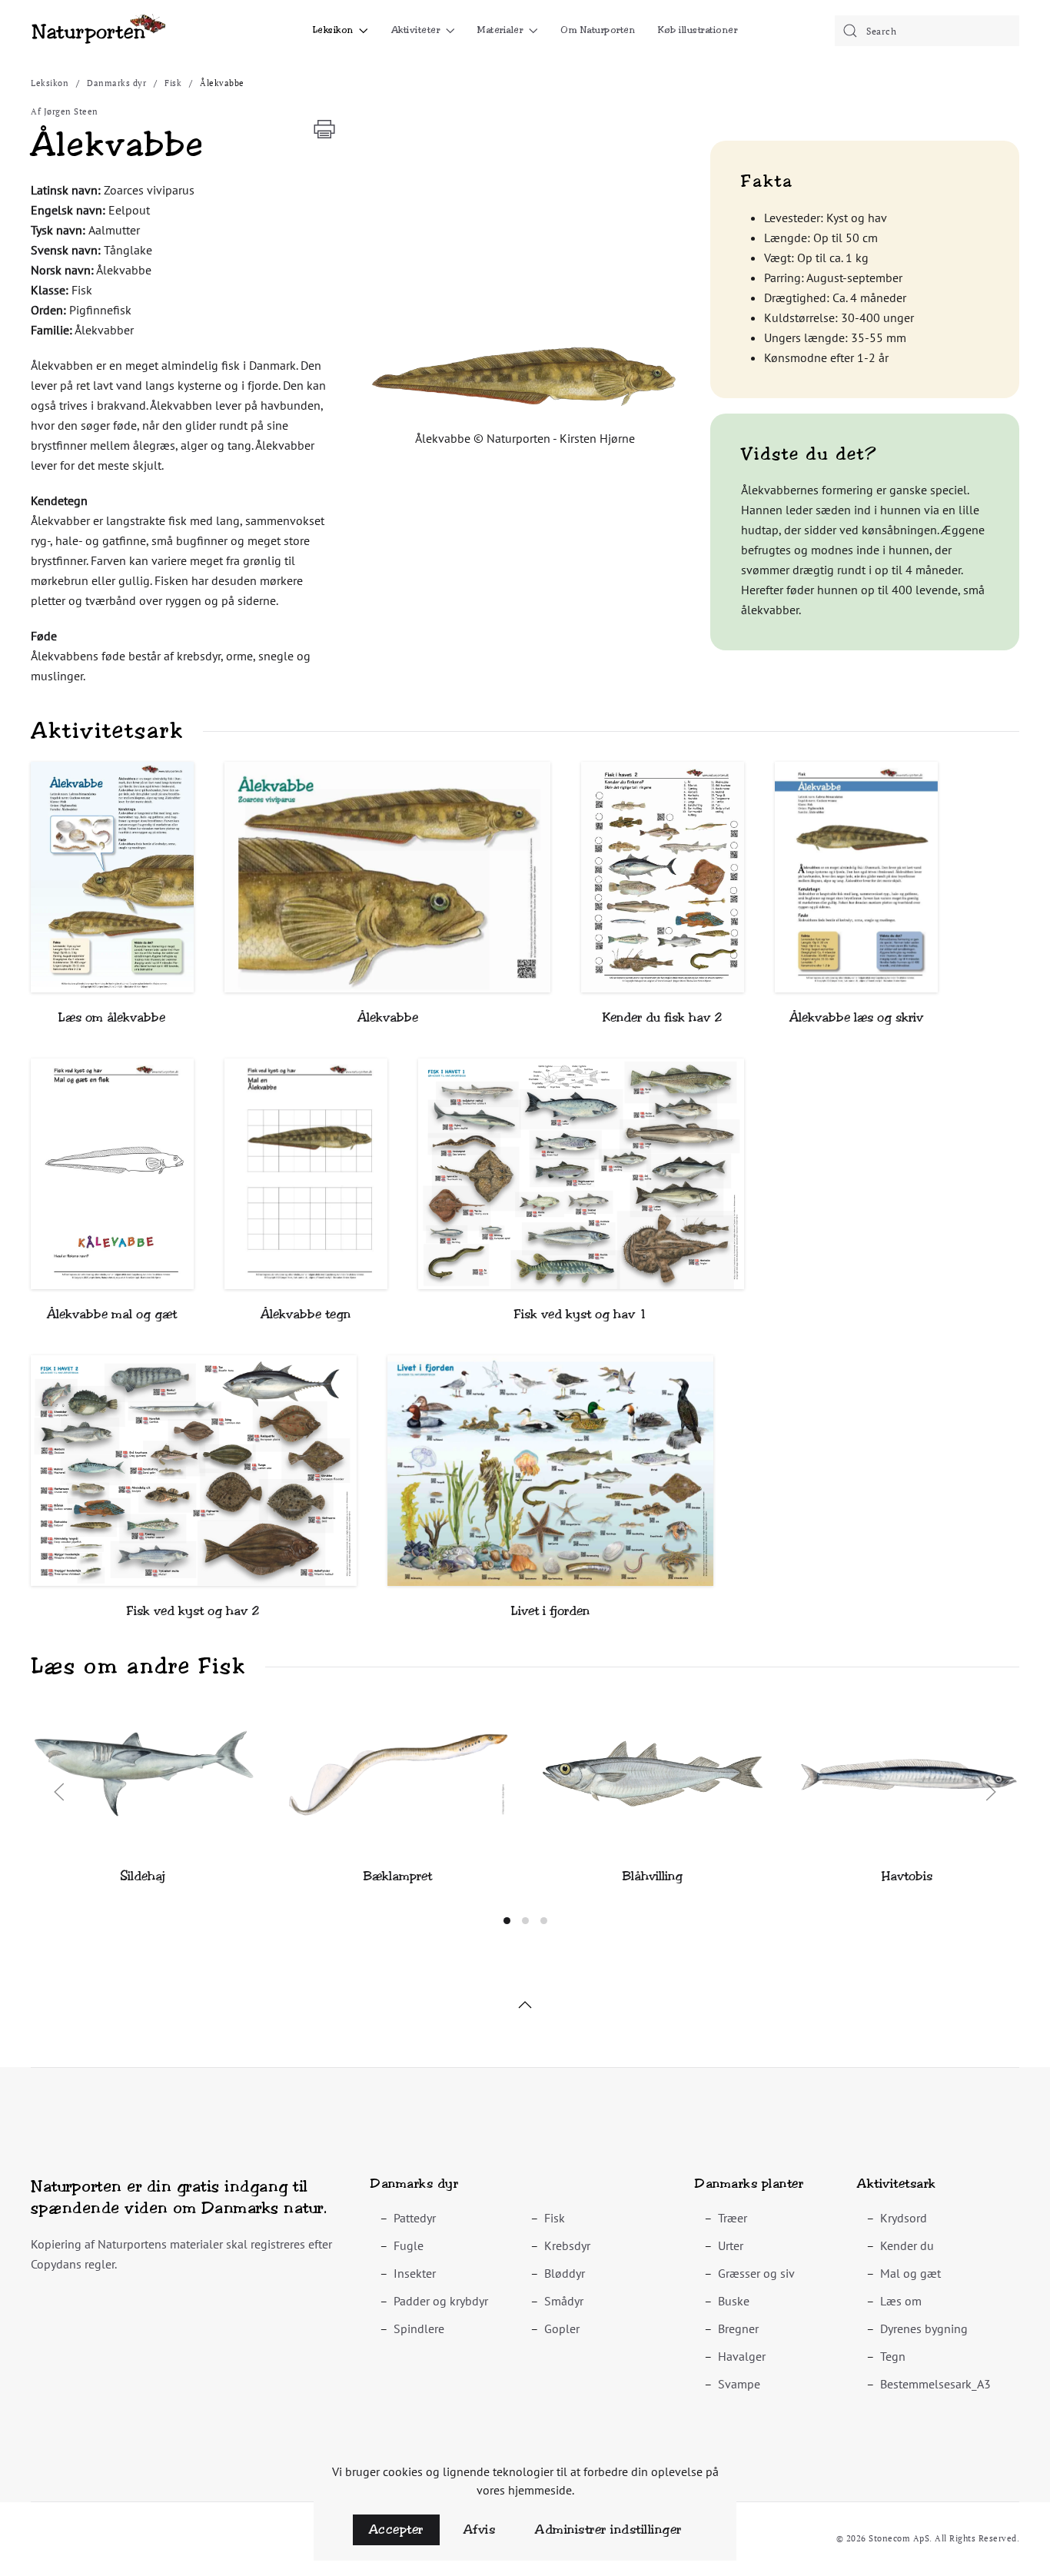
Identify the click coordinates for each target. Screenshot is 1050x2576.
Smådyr (564, 2301)
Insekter (415, 2273)
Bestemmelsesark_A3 (935, 2384)
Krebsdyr (567, 2245)
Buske (734, 2301)
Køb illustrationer (698, 30)
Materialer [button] (500, 30)
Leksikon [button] (333, 30)
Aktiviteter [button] (416, 30)
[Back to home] (98, 31)
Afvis (480, 2529)
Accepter (396, 2529)
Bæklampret (398, 1876)
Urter (731, 2245)
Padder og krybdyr (441, 2301)
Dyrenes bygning (924, 2328)
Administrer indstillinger (608, 2529)
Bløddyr (565, 2273)
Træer (733, 2218)
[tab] (507, 1921)
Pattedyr (415, 2218)
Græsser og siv (756, 2273)
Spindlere (419, 2328)
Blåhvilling (653, 1876)
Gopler (562, 2328)
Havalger (742, 2356)
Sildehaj (143, 1876)
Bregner (738, 2328)
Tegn (893, 2356)
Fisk (555, 2218)
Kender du (907, 2245)
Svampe (739, 2384)
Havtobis (907, 1876)
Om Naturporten (598, 30)
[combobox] (927, 31)
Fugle (409, 2245)
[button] (525, 377)
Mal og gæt (910, 2273)
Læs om (901, 2301)
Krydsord (904, 2218)
